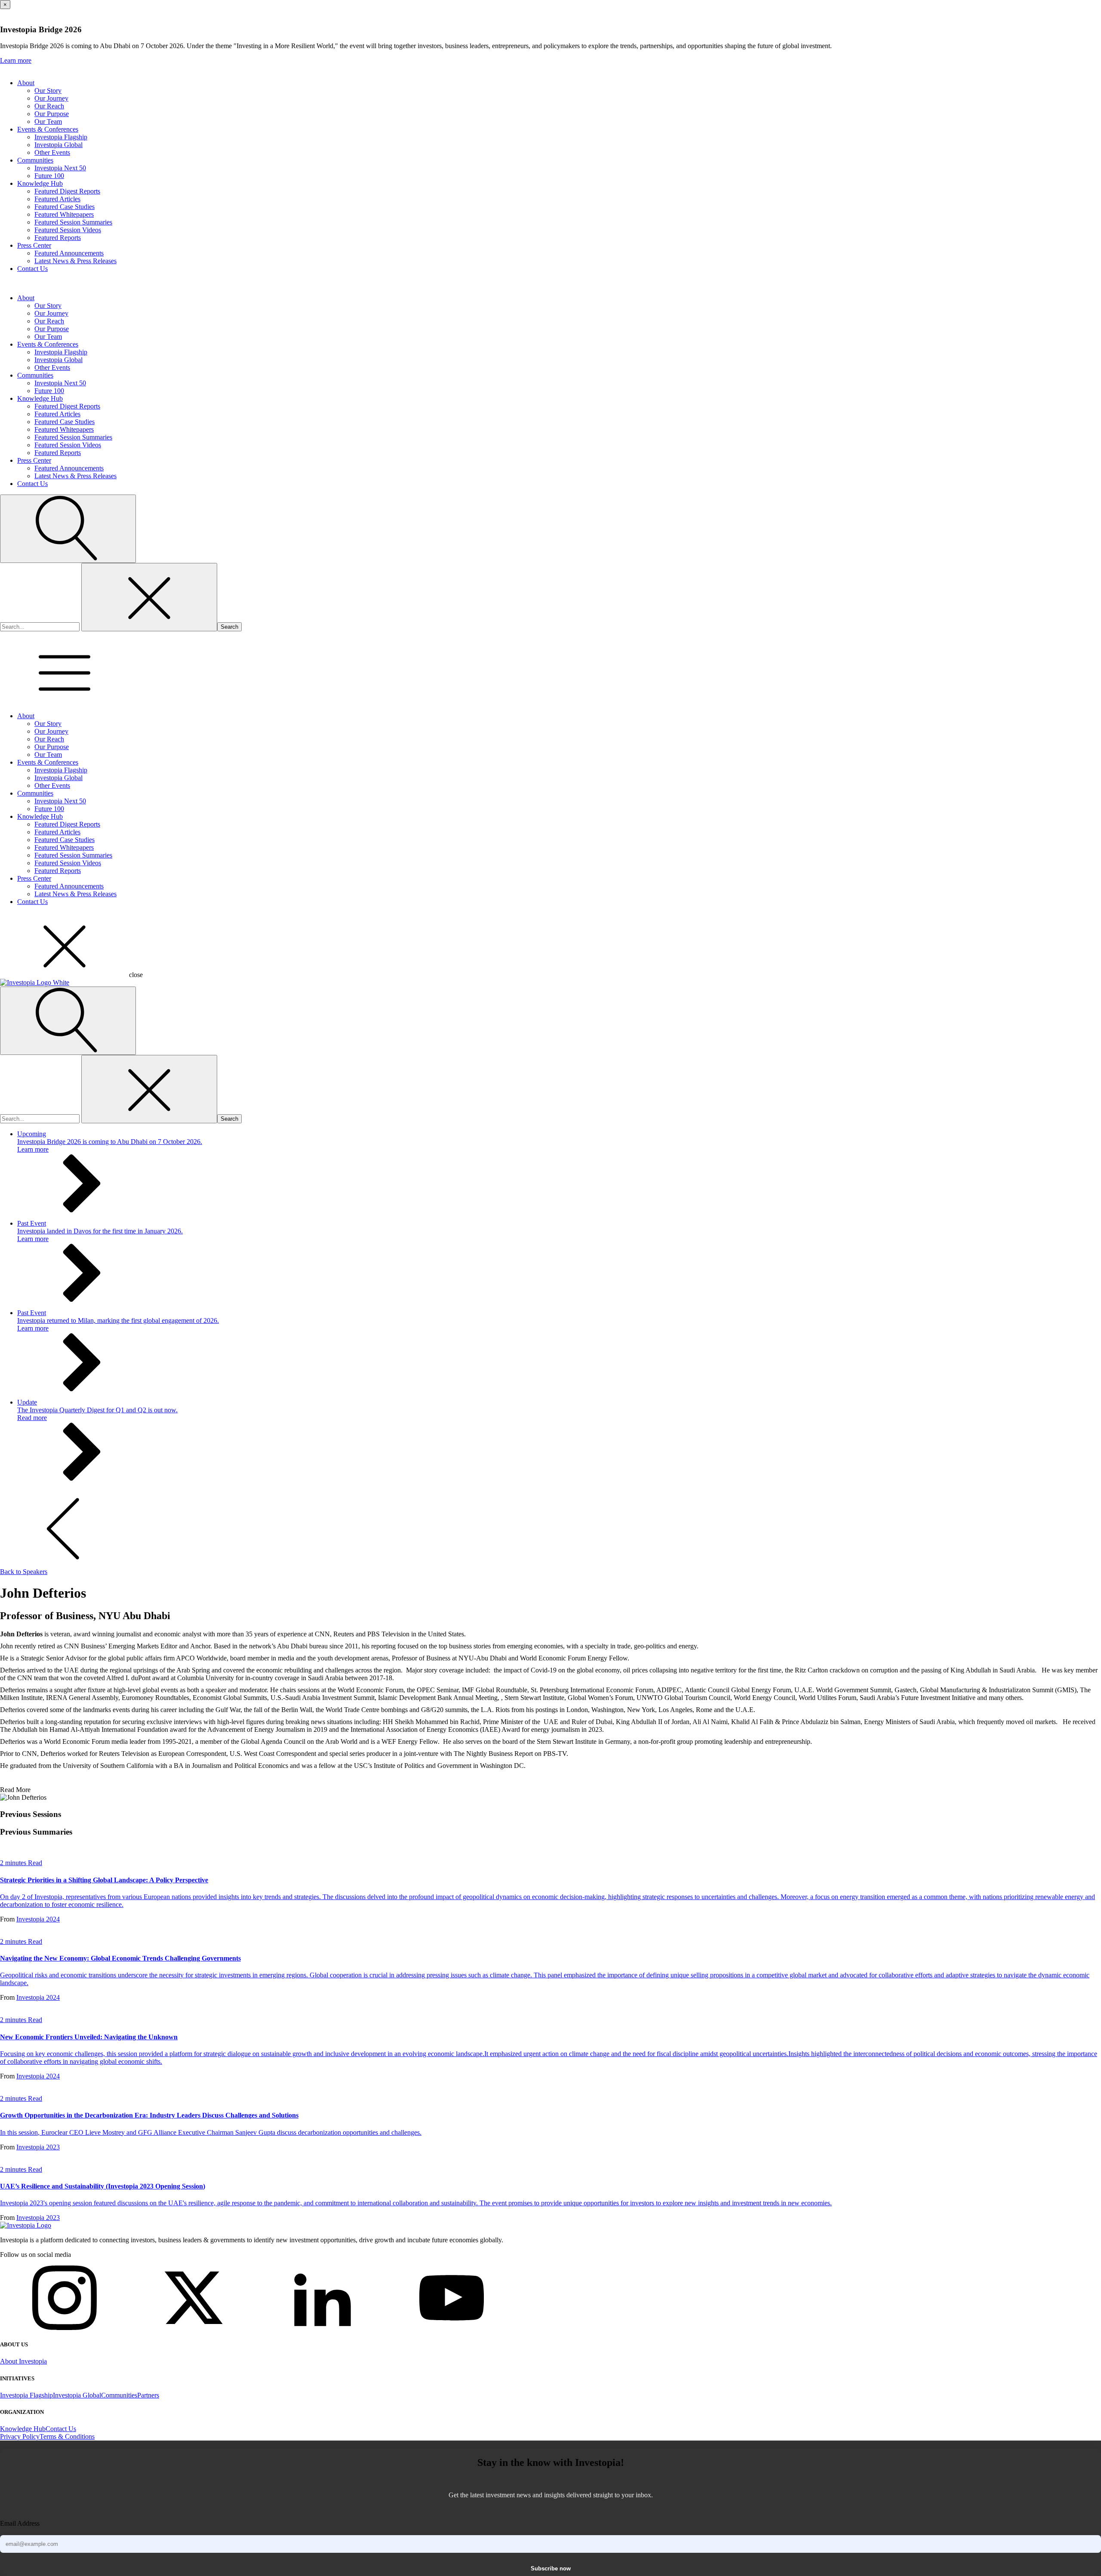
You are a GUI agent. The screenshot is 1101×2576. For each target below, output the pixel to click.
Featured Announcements (69, 253)
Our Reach (49, 106)
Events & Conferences (48, 129)
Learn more (16, 60)
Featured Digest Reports (67, 191)
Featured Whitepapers (64, 214)
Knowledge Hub (40, 183)
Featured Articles (57, 199)
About (26, 83)
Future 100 (49, 176)
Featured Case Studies (65, 207)
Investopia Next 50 (60, 168)
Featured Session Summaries (73, 222)
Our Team (48, 121)
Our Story (48, 91)
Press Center (34, 245)
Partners (148, 2395)
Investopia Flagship (61, 137)
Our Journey (51, 98)
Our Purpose (52, 114)
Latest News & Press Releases (75, 261)
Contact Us (32, 269)
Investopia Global (58, 145)
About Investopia (23, 2361)
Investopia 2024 (38, 1919)
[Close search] (149, 597)
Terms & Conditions (67, 2436)
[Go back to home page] (26, 2225)
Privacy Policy (20, 2436)
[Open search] (68, 529)
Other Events (52, 152)
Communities (35, 160)
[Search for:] (41, 626)
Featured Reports (58, 238)
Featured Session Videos (68, 230)
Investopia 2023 (38, 2147)
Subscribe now (551, 2568)
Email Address (20, 2523)
